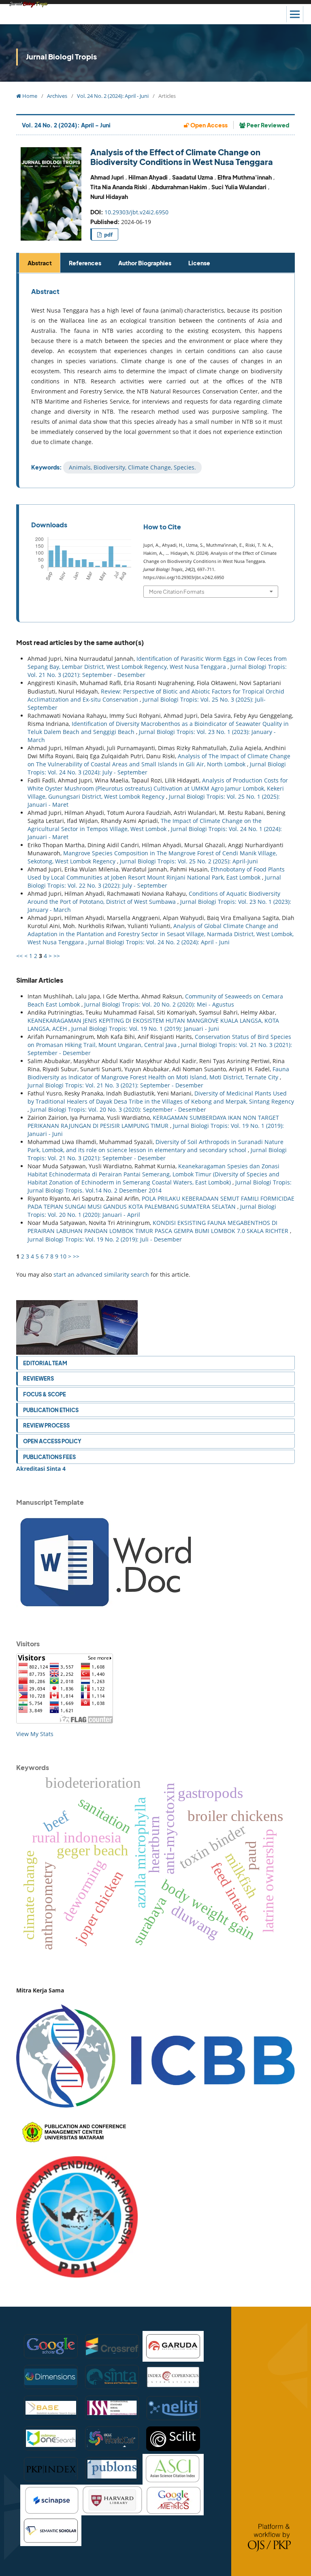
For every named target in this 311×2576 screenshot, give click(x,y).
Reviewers (38, 1378)
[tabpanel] (157, 381)
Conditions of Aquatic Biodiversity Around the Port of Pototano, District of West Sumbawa (154, 898)
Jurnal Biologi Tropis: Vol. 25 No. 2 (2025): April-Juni (189, 861)
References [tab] (85, 263)
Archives (57, 96)
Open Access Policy (52, 1441)
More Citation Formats (177, 591)
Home (29, 96)
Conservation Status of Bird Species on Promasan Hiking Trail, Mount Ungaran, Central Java (159, 1041)
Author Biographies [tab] (145, 263)
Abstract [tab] (40, 263)
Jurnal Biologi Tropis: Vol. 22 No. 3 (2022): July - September (154, 881)
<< (19, 956)
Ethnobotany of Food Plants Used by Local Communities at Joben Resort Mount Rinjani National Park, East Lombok (156, 873)
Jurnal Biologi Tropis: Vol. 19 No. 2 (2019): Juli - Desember (105, 1239)
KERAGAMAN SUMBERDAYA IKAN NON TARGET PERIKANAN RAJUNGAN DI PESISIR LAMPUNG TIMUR (153, 1122)
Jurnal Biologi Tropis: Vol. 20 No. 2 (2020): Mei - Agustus (159, 1004)
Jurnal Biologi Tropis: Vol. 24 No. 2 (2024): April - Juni (159, 942)
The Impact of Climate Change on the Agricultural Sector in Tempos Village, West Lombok (145, 825)
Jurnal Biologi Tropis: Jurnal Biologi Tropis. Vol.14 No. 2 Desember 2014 (160, 1186)
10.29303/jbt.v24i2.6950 (136, 212)
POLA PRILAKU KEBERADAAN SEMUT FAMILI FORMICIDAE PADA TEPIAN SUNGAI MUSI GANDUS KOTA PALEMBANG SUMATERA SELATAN (161, 1202)
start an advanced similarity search (101, 1274)
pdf (108, 235)
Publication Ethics (51, 1410)
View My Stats (35, 1734)
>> (57, 956)
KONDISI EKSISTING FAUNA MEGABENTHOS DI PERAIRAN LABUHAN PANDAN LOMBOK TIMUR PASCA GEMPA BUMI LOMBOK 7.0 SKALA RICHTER (159, 1227)
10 (63, 1256)
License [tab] (199, 263)
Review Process (46, 1425)
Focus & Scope (45, 1394)
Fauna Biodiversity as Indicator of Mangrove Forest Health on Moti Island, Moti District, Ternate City (158, 1073)
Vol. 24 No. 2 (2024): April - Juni (113, 96)
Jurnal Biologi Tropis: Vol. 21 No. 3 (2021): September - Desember (115, 1085)
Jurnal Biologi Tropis (61, 56)
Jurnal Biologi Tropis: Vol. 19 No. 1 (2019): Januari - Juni (145, 1029)
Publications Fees (49, 1457)
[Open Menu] (295, 14)
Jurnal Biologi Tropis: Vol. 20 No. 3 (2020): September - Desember (118, 1109)
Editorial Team (45, 1363)
